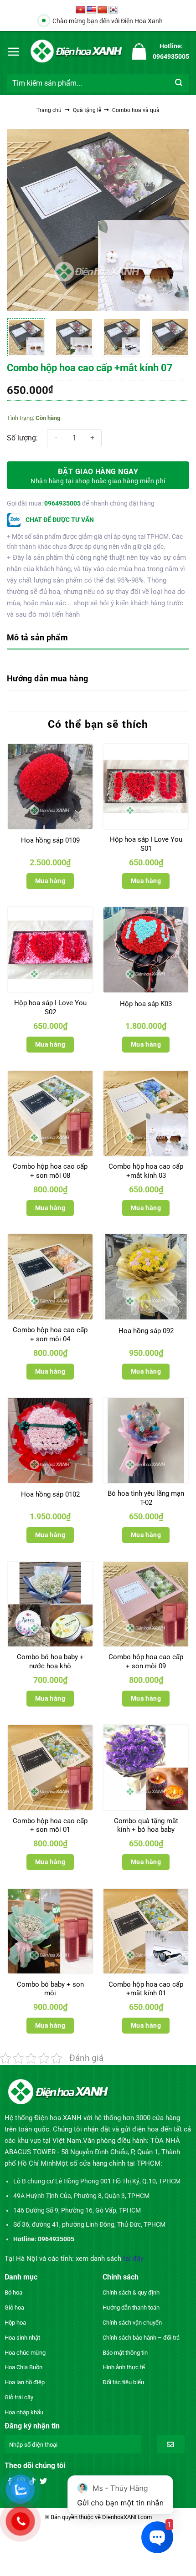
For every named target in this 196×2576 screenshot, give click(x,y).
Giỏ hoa (14, 2308)
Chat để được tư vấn (59, 520)
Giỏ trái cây (19, 2397)
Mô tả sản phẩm (37, 637)
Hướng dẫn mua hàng (47, 678)
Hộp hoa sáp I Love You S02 (50, 1007)
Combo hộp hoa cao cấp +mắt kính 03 (146, 1171)
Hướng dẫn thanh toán (131, 2308)
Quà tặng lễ (87, 110)
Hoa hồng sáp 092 (146, 1331)
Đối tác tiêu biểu (123, 2382)
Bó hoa (13, 2292)
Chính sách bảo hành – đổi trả (141, 2338)
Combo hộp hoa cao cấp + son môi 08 (50, 1171)
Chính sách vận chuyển (132, 2323)
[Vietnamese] (81, 10)
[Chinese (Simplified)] (103, 10)
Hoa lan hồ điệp (25, 2382)
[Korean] (113, 10)
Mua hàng (50, 881)
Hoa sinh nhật (22, 2338)
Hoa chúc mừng (25, 2353)
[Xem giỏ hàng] (139, 51)
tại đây (133, 2259)
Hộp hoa (15, 2323)
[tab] (98, 638)
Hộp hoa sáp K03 (146, 1004)
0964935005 (62, 503)
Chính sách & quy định (131, 2292)
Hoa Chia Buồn (23, 2367)
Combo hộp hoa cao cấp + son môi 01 (50, 1825)
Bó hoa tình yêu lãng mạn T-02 (146, 1498)
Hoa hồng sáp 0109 (50, 840)
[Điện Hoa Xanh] (76, 51)
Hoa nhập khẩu (24, 2412)
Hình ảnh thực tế (124, 2367)
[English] (92, 10)
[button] (14, 51)
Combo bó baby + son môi (50, 1989)
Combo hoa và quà (136, 110)
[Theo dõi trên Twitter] (43, 2482)
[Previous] (22, 220)
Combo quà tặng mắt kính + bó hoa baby (146, 1825)
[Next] (174, 220)
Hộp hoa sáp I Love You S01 (146, 844)
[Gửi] (179, 83)
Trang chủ (49, 110)
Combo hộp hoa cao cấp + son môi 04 (50, 1334)
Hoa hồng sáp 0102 (50, 1494)
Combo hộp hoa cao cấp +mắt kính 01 (146, 1989)
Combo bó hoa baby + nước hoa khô (50, 1661)
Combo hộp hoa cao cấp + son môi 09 (146, 1661)
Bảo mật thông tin (125, 2353)
